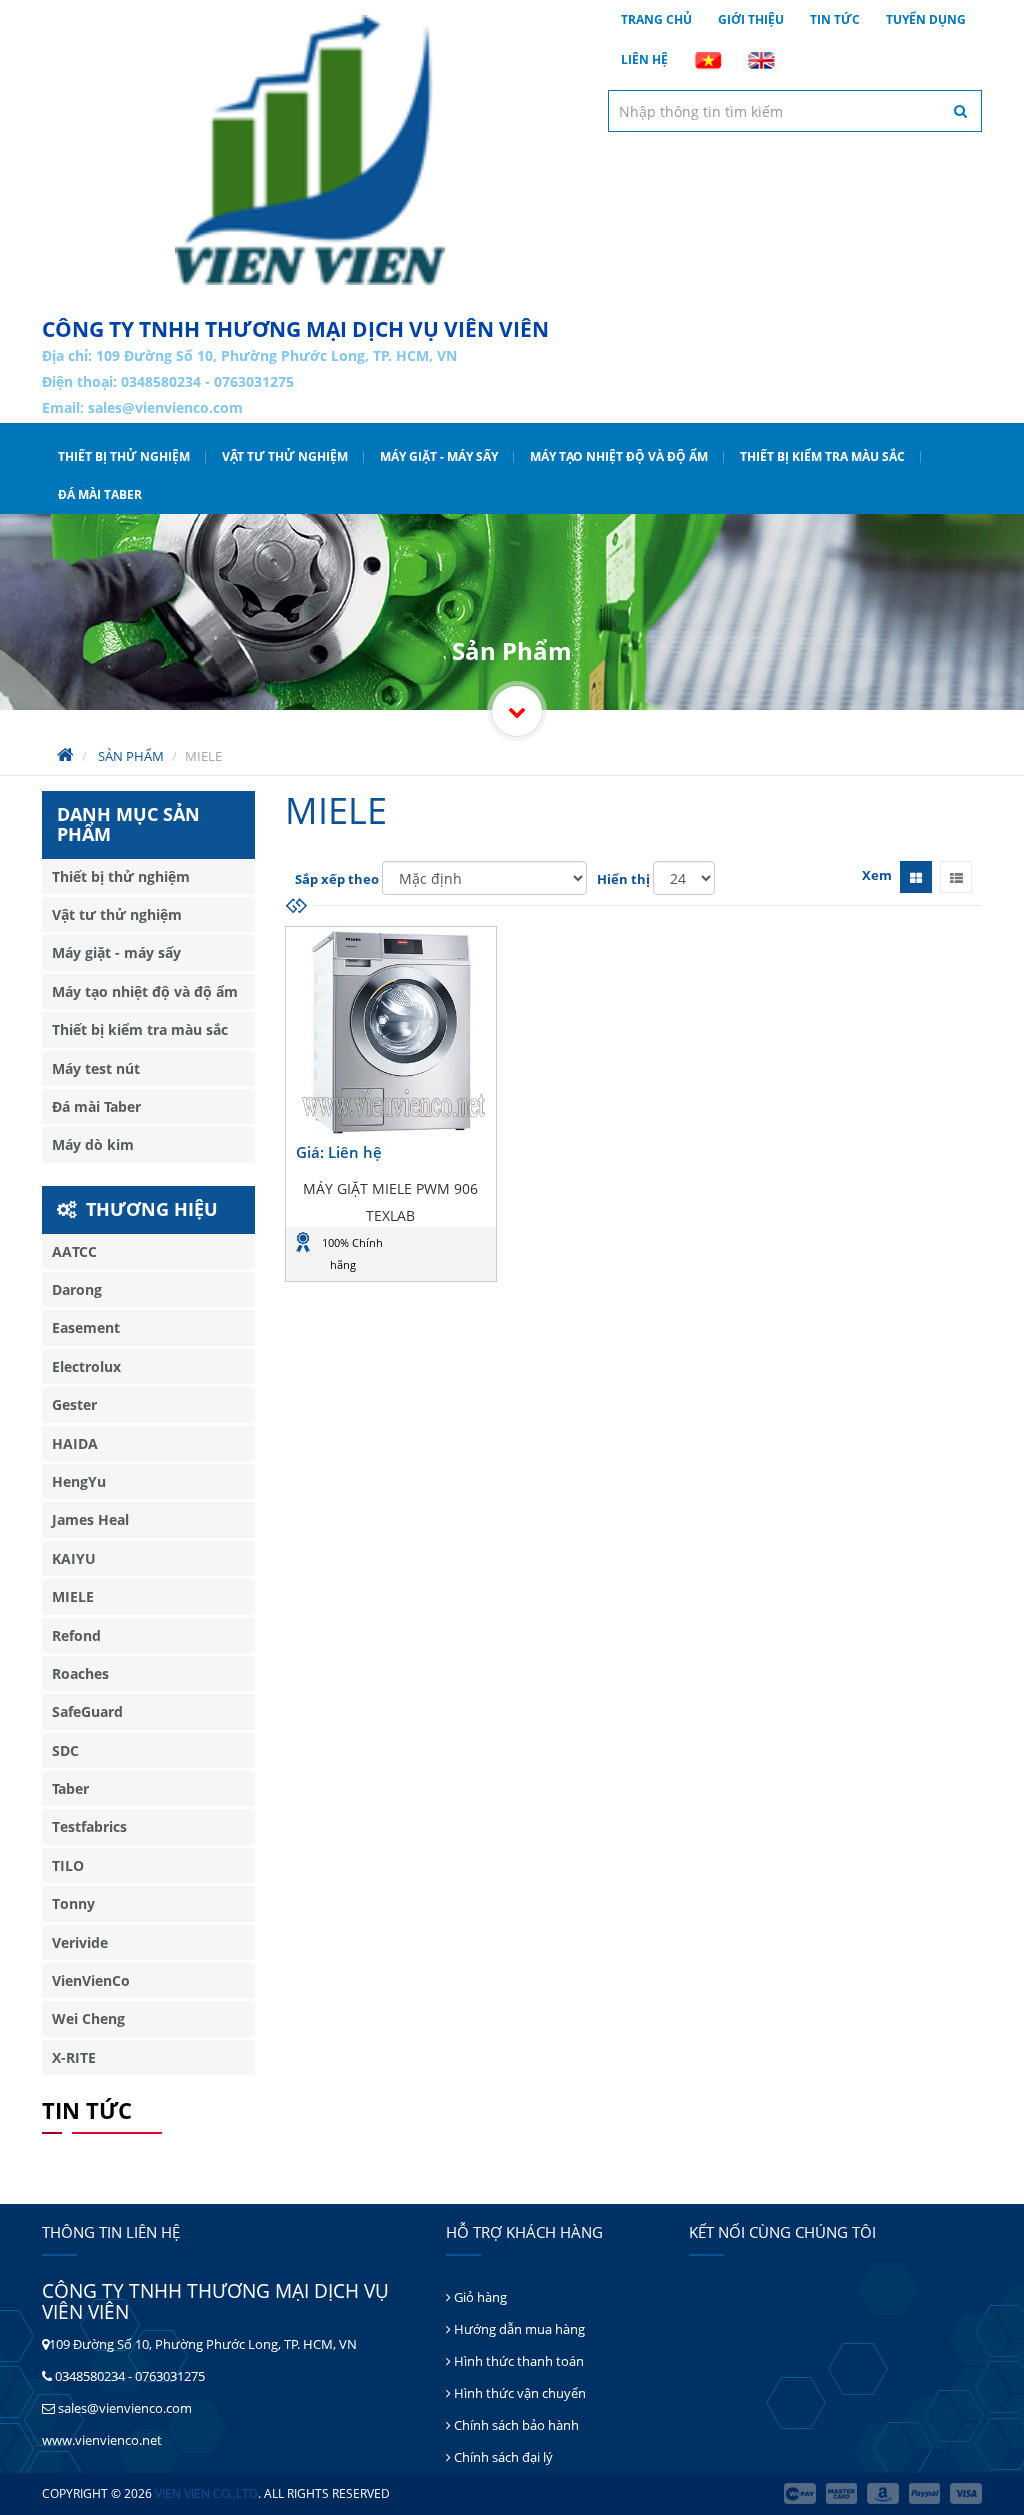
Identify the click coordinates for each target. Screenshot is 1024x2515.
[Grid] (916, 877)
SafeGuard (87, 1711)
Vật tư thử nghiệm (285, 456)
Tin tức (835, 19)
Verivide (80, 1942)
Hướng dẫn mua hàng (518, 2329)
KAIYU (74, 1558)
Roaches (80, 1673)
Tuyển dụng (926, 19)
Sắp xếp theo (337, 879)
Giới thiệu (751, 19)
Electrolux (86, 1366)
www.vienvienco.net (102, 2440)
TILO (68, 1865)
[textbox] (795, 111)
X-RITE (74, 2057)
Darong (77, 1289)
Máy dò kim (93, 1144)
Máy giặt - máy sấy (439, 456)
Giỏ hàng (479, 2297)
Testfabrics (89, 1826)
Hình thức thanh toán (517, 2361)
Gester (74, 1404)
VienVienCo (91, 1980)
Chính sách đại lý (502, 2457)
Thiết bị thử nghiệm (124, 456)
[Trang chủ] (310, 150)
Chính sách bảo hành (515, 2425)
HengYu (79, 1481)
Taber (70, 1788)
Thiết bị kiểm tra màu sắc (822, 456)
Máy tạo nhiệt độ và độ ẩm (619, 456)
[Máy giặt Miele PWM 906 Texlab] (391, 1032)
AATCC (74, 1251)
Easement (86, 1327)
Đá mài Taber (100, 494)
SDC (65, 1750)
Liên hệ (644, 59)
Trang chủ (656, 19)
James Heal (90, 1519)
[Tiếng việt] (708, 60)
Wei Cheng (88, 2018)
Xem (877, 875)
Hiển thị (623, 879)
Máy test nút (96, 1068)
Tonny (73, 1903)
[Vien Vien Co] (517, 711)
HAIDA (75, 1443)
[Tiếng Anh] (761, 60)
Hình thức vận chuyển (518, 2393)
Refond (76, 1635)
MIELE (73, 1596)
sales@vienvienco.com (165, 407)
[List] (956, 877)
